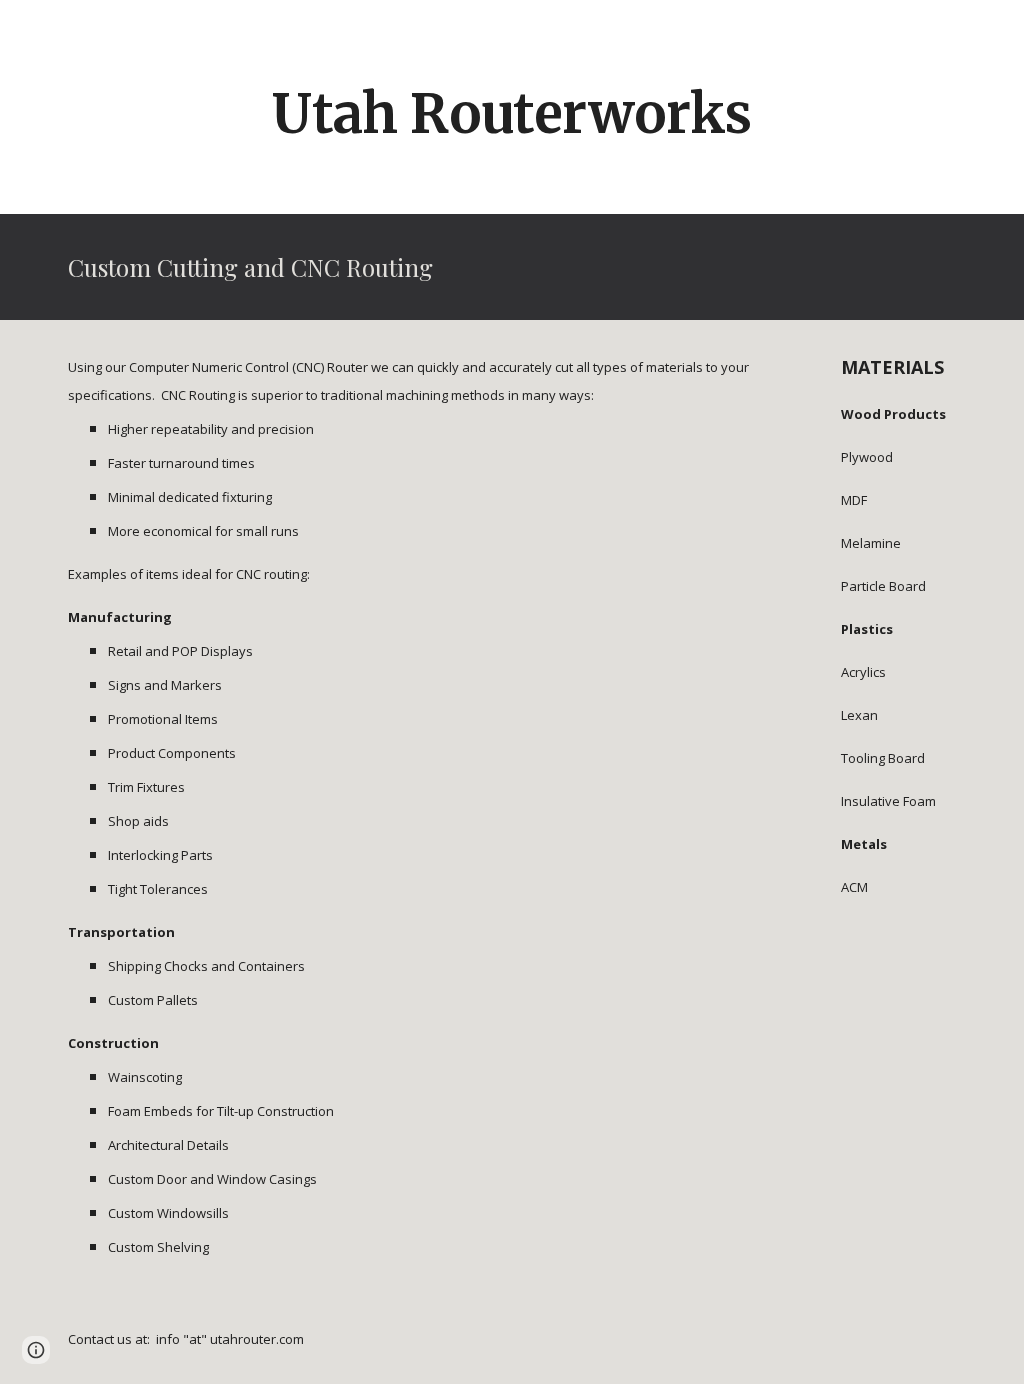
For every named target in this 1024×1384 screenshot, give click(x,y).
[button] (36, 1350)
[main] (511, 114)
